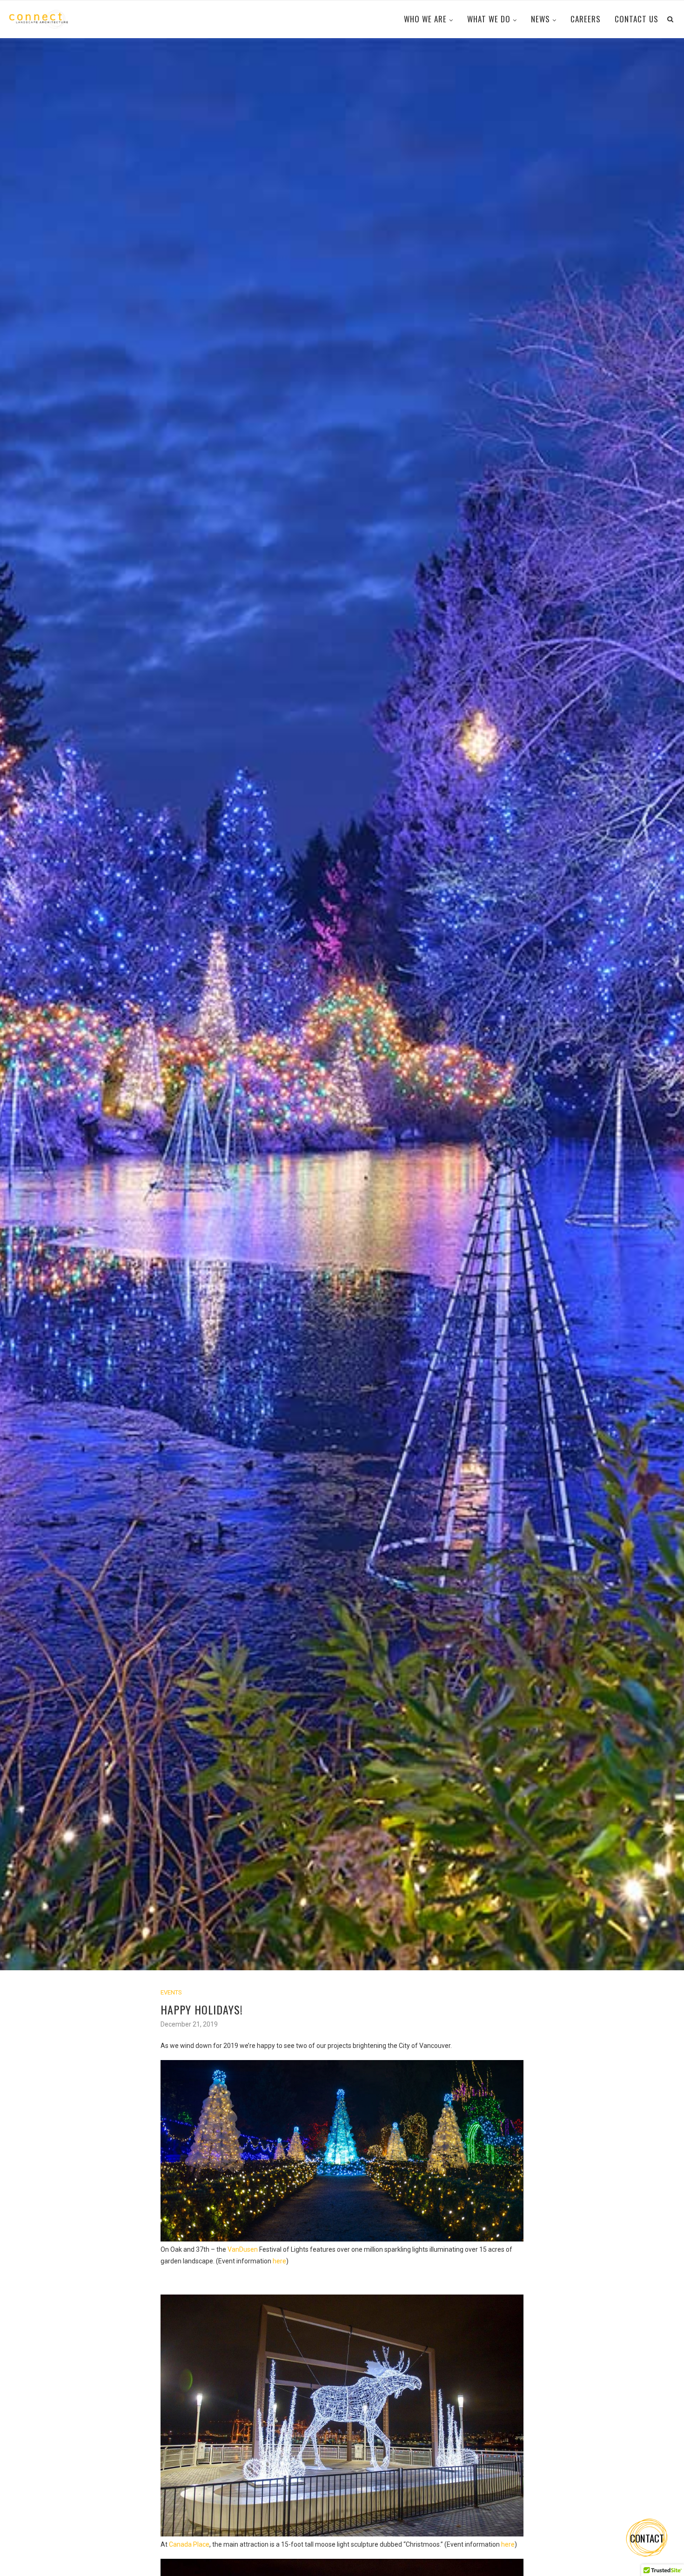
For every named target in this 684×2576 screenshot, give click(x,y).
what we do (489, 19)
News (540, 19)
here (279, 2261)
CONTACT (647, 2538)
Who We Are (425, 19)
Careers (586, 19)
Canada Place (189, 2544)
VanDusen (243, 2249)
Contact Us (637, 19)
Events (171, 1992)
